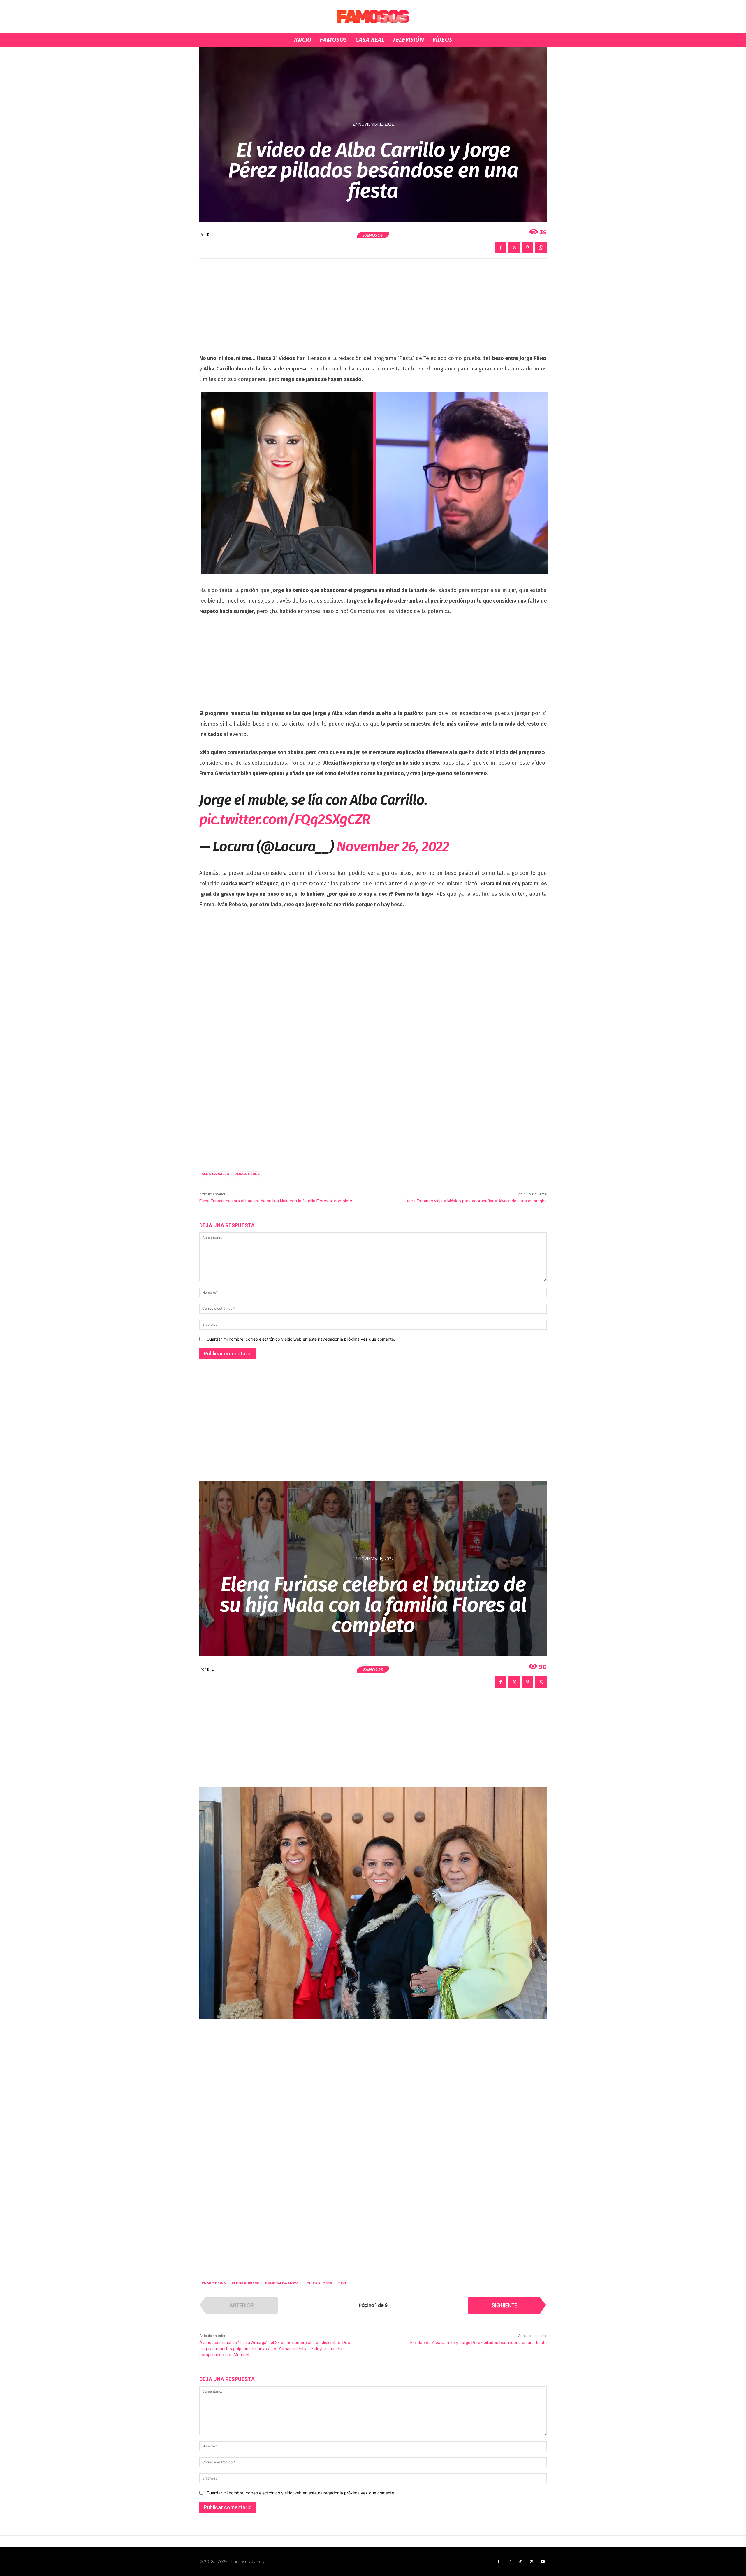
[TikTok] (520, 2562)
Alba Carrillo (215, 1174)
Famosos (373, 235)
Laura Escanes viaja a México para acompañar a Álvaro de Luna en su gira (476, 1201)
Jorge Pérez (248, 1174)
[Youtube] (543, 2562)
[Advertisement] (373, 310)
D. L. (211, 235)
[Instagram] (509, 2562)
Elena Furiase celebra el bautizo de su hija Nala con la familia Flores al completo (276, 1201)
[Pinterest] (527, 247)
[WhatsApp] (541, 247)
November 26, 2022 (393, 847)
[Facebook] (501, 247)
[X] (514, 247)
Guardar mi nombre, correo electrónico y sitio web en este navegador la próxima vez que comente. (301, 1339)
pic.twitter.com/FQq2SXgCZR (285, 819)
